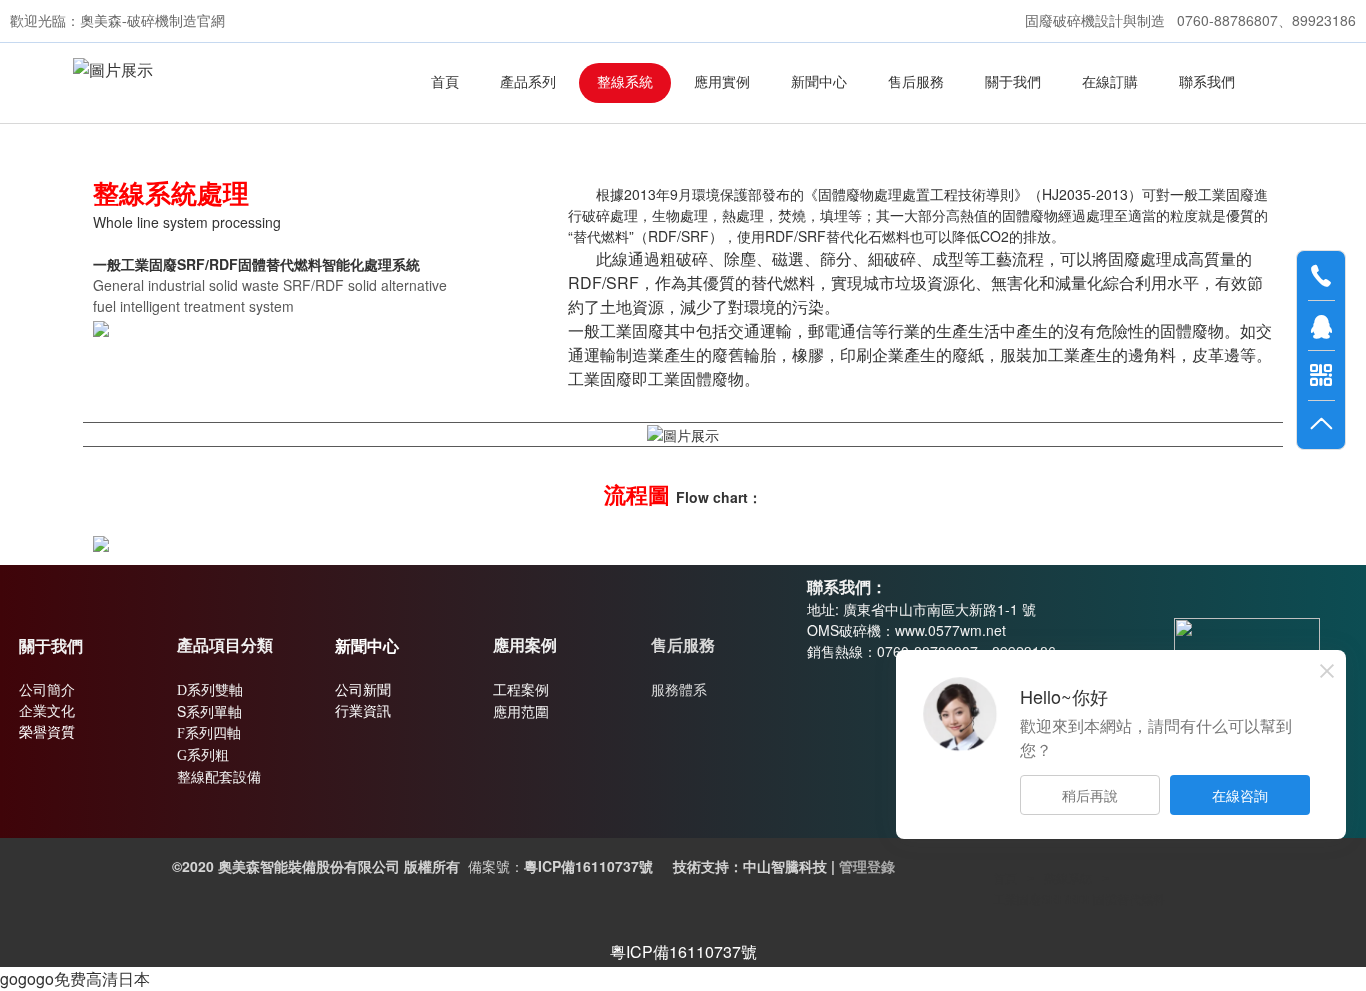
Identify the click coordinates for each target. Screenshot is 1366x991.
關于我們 (1013, 82)
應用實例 (722, 82)
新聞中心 (819, 82)
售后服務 (916, 82)
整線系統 (625, 82)
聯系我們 (1207, 82)
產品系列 (528, 82)
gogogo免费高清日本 (75, 978)
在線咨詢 (1240, 795)
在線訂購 (1110, 82)
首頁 (445, 82)
